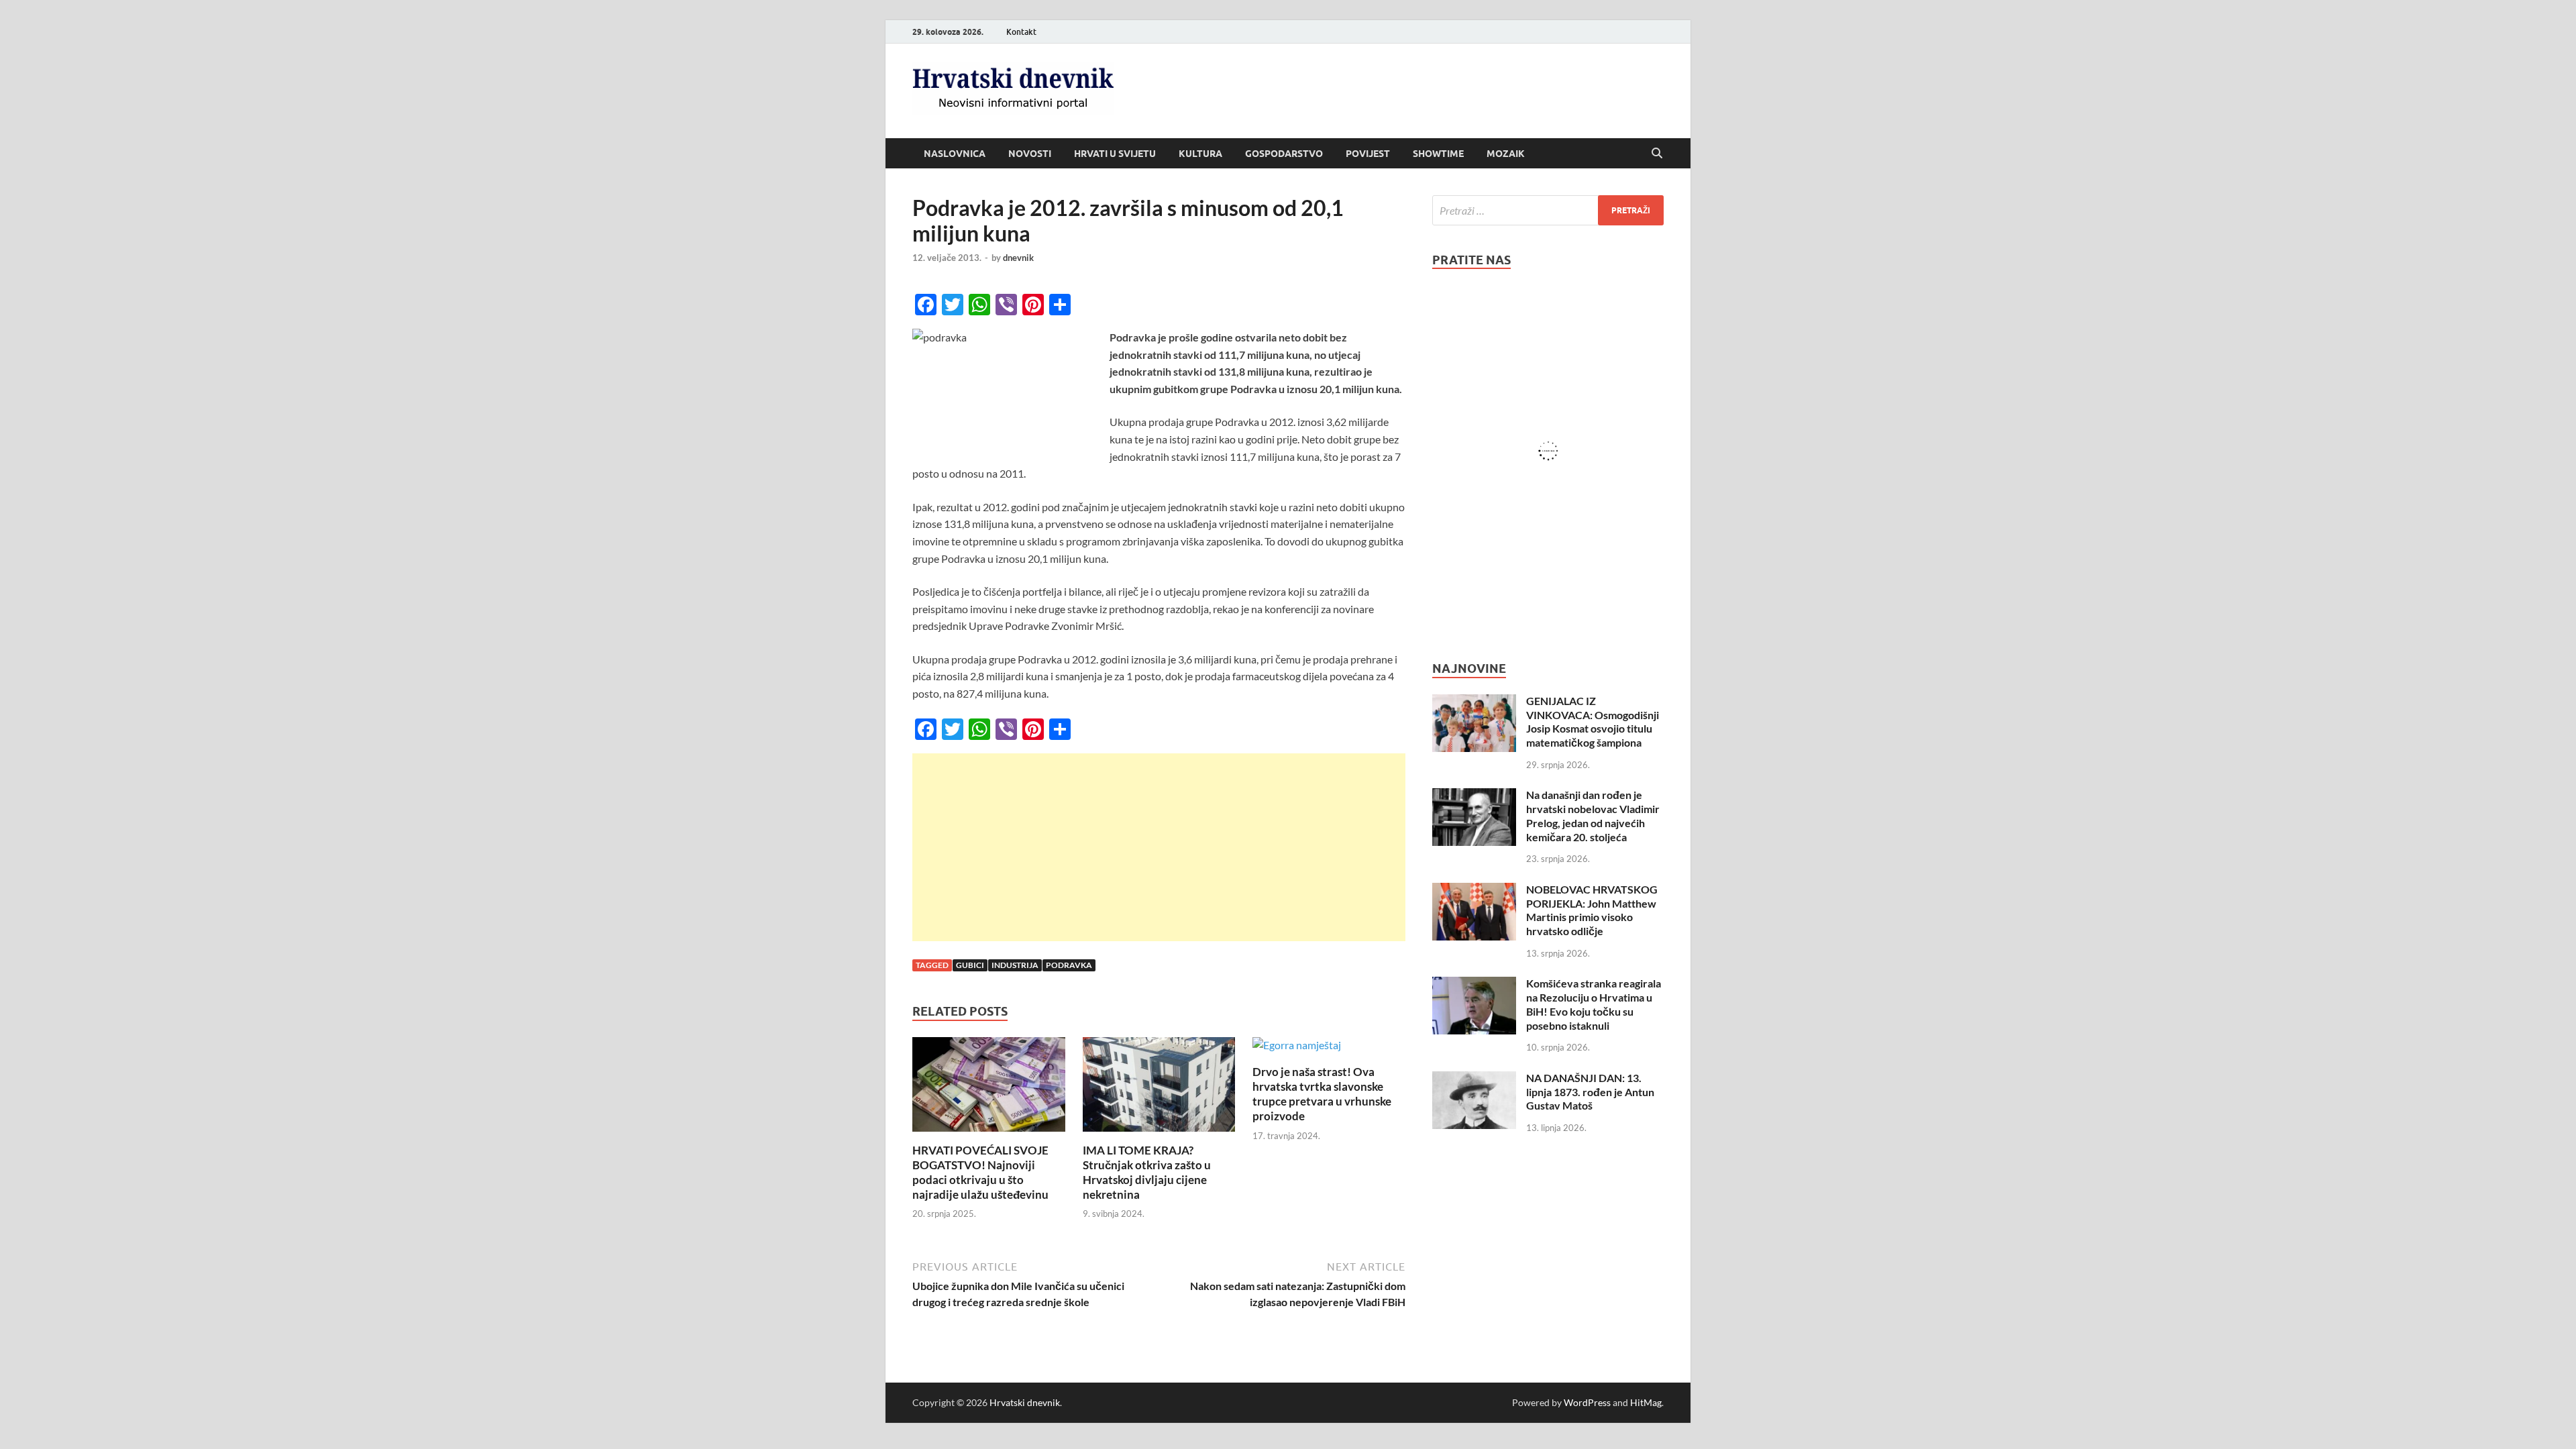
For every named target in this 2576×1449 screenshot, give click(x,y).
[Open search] (1657, 154)
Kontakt (1021, 32)
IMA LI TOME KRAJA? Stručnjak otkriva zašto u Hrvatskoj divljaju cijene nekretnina (1147, 1172)
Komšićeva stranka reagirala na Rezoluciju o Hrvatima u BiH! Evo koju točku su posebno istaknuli (1594, 1004)
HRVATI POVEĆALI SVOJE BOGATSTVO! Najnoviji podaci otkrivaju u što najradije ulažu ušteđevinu (980, 1172)
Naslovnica (955, 154)
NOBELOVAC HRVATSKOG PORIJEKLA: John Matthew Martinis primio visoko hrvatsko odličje (1592, 910)
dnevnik (1018, 258)
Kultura (1200, 154)
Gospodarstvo (1284, 154)
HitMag (1646, 1402)
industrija (1015, 965)
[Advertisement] (1159, 847)
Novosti (1030, 154)
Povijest (1368, 154)
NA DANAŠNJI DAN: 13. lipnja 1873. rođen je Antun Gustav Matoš (1590, 1092)
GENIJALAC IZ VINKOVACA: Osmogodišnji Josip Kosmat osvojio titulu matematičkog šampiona (1593, 721)
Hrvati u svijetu (1115, 154)
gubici (970, 965)
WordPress (1587, 1402)
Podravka (1069, 965)
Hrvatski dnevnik (1025, 1402)
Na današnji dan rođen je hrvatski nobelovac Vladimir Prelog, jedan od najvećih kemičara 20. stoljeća (1593, 815)
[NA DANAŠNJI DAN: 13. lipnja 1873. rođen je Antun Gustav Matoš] (1474, 1079)
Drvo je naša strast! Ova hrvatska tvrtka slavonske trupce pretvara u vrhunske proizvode (1322, 1094)
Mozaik (1506, 154)
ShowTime (1438, 154)
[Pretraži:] (1548, 210)
